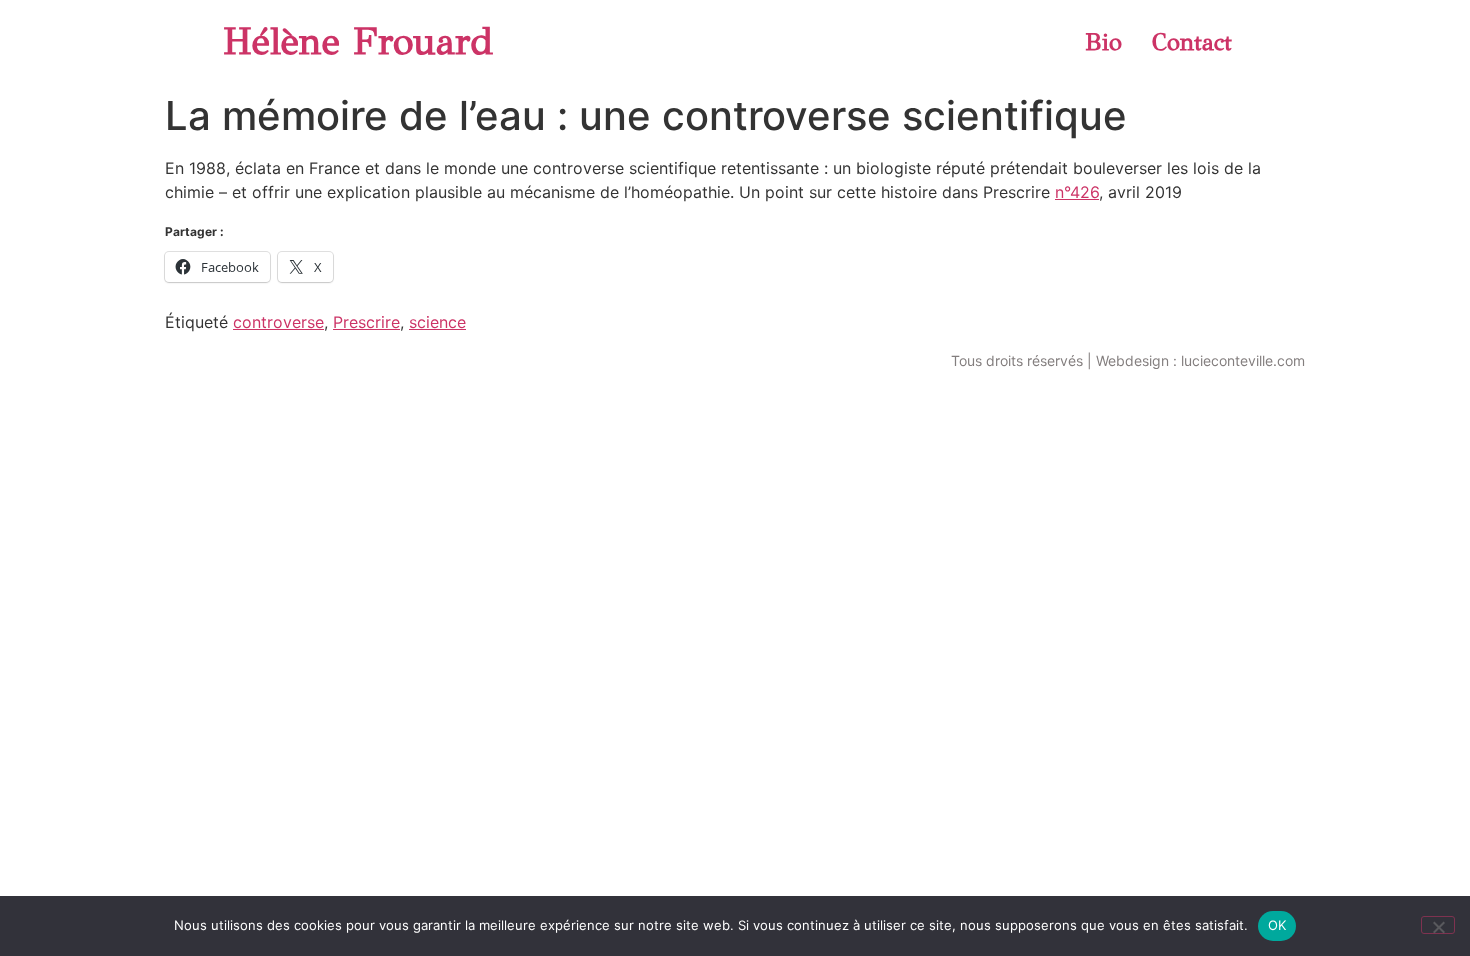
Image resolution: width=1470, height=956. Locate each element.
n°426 (1077, 192)
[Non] (1438, 925)
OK (1277, 925)
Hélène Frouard (358, 41)
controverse (278, 322)
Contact (1192, 42)
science (437, 322)
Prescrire (366, 322)
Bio (1103, 42)
